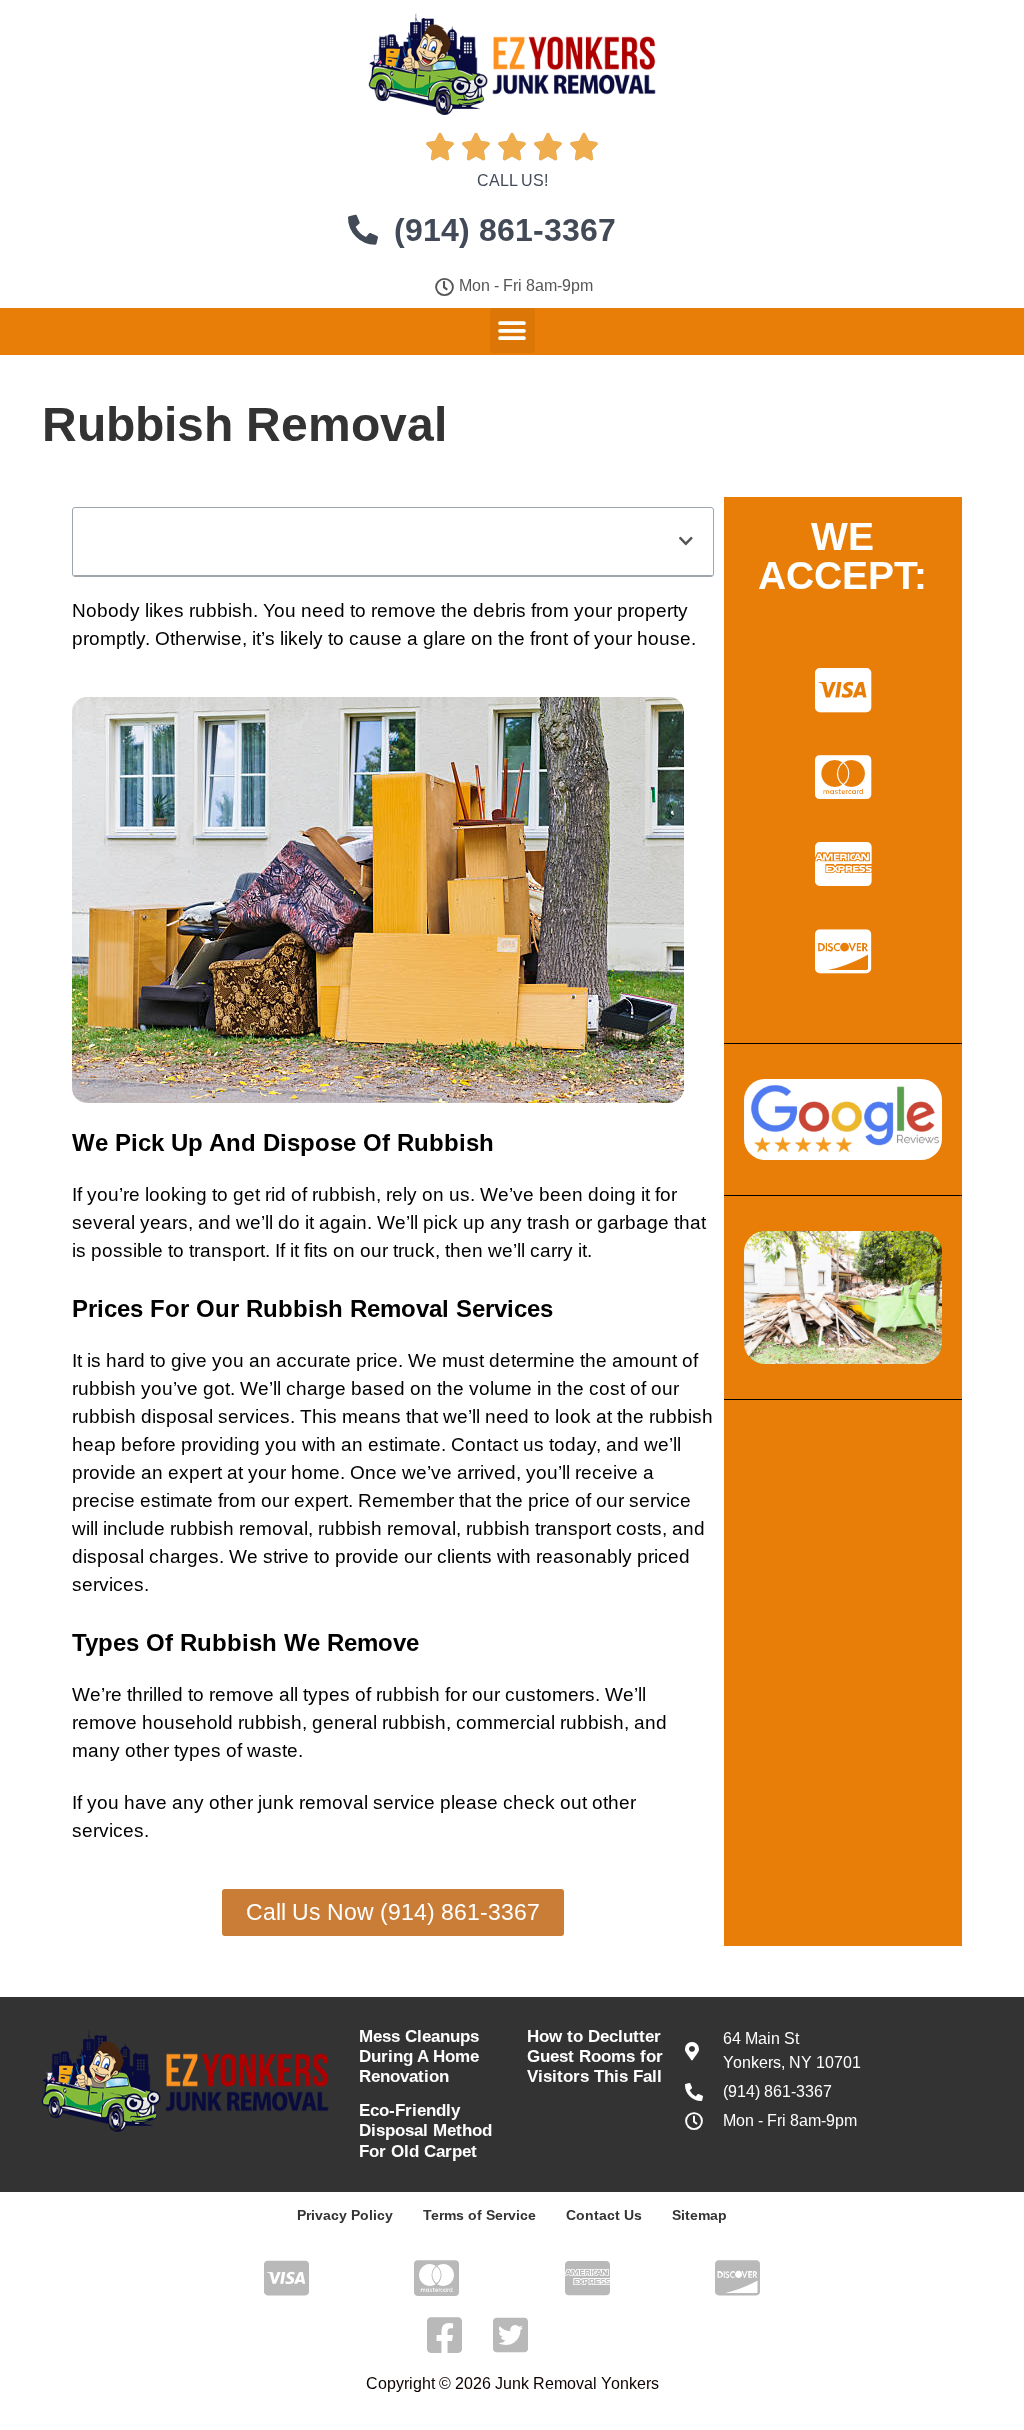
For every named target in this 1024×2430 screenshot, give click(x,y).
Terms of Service (479, 2215)
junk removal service (346, 1802)
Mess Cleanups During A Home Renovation (419, 2057)
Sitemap (699, 2215)
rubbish (221, 610)
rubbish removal (239, 1528)
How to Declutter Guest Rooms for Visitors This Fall (595, 2057)
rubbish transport (538, 1528)
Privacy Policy (345, 2215)
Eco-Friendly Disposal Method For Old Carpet (425, 2131)
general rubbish (379, 1722)
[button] (512, 330)
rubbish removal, (389, 1528)
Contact (484, 1444)
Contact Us (604, 2215)
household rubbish (222, 1722)
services (254, 1416)
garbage (633, 1222)
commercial (505, 1722)
